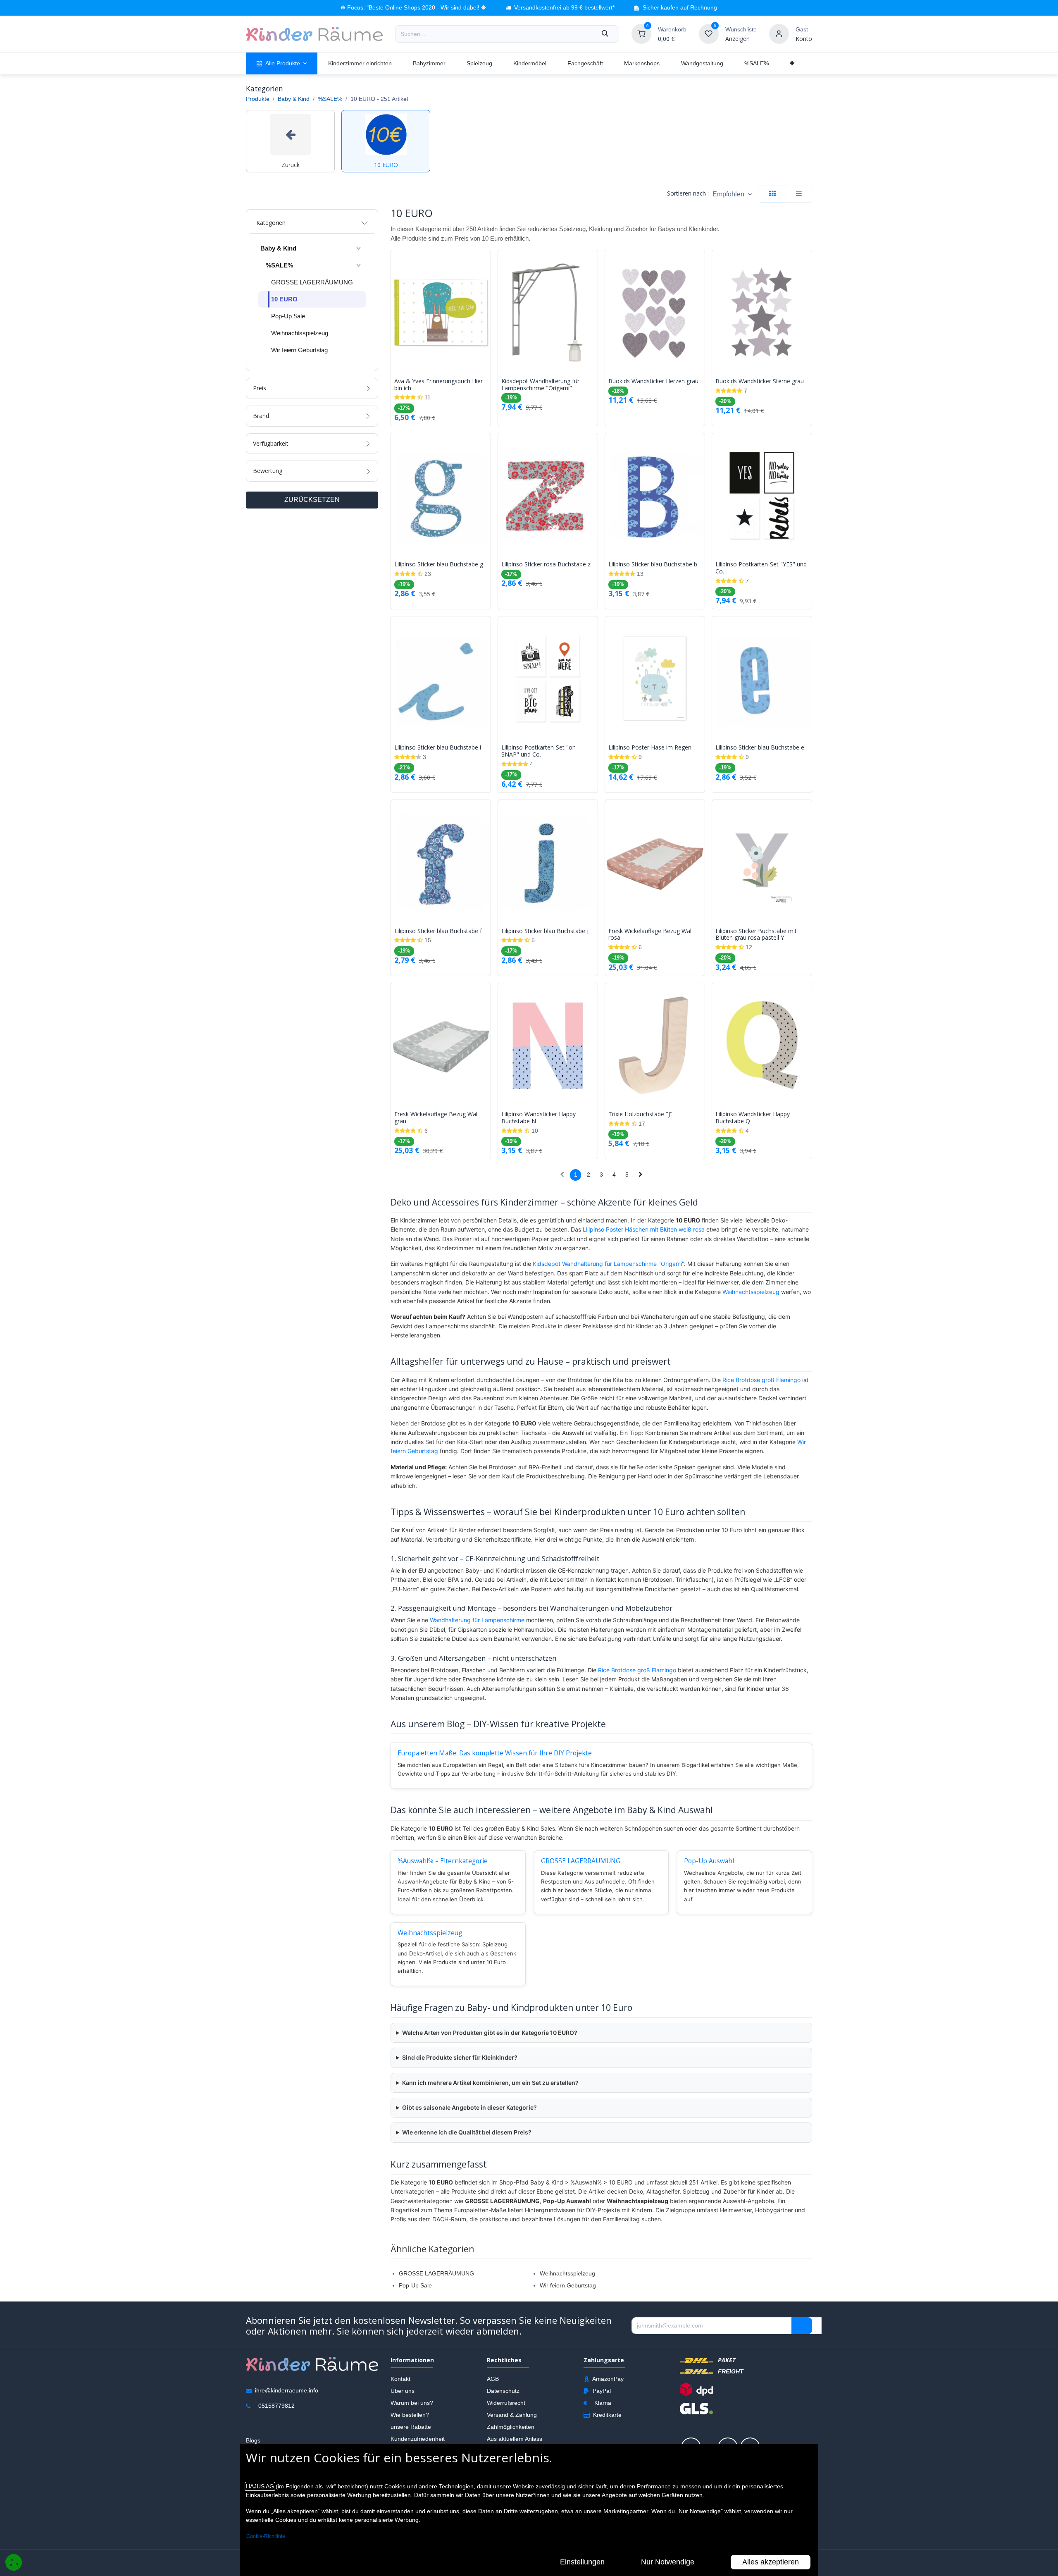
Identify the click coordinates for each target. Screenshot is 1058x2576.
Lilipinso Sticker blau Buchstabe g (439, 565)
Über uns (403, 2391)
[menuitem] (282, 63)
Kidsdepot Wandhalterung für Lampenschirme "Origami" (540, 385)
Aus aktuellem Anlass (515, 2439)
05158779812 (276, 2406)
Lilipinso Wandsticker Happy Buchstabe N (539, 1118)
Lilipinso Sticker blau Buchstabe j (545, 931)
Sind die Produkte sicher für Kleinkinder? (460, 2057)
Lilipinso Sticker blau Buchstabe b (653, 565)
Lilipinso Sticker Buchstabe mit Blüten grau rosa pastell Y (756, 935)
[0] (641, 33)
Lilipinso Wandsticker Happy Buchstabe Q (753, 1118)
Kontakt (400, 2379)
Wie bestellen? (410, 2415)
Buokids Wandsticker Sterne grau (760, 381)
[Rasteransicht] (772, 194)
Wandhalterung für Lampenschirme (477, 1620)
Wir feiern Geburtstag (568, 2285)
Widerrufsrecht (506, 2403)
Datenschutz (503, 2391)
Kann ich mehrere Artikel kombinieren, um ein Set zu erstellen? (490, 2083)
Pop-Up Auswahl (709, 1861)
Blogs (253, 2440)
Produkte (258, 99)
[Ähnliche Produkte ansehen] (486, 300)
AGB (493, 2379)
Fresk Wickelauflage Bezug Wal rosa (650, 935)
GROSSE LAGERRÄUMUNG (581, 1861)
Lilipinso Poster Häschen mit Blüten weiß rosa (644, 1229)
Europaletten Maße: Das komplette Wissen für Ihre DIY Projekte (495, 1753)
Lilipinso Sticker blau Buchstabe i (438, 748)
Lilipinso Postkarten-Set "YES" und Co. (761, 568)
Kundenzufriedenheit (418, 2439)
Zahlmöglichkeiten (511, 2427)
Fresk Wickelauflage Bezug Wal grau (436, 1118)
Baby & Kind (294, 99)
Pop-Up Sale (415, 2285)
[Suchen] (605, 34)
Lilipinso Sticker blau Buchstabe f (438, 931)
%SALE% (330, 99)
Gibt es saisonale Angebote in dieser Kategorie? (469, 2107)
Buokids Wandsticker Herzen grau (653, 381)
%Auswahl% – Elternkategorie (443, 1861)
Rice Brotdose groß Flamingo (761, 1380)
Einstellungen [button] (582, 2562)
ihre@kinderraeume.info (287, 2390)
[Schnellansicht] (486, 263)
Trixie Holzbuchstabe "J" (640, 1114)
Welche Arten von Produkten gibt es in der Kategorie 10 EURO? (490, 2033)
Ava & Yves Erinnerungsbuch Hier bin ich (438, 385)
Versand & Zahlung (512, 2415)
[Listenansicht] (799, 194)
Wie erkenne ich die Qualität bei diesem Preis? (467, 2132)
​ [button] (802, 2326)
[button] (732, 194)
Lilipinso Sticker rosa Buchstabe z (546, 565)
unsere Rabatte (411, 2427)
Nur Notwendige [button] (668, 2562)
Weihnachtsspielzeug (751, 1292)
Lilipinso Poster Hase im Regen (650, 748)
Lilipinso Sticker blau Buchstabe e (760, 748)
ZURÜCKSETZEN (312, 500)
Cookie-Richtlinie (266, 2536)
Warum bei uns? (412, 2403)
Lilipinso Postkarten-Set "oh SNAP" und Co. (539, 751)
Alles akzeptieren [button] (771, 2562)
